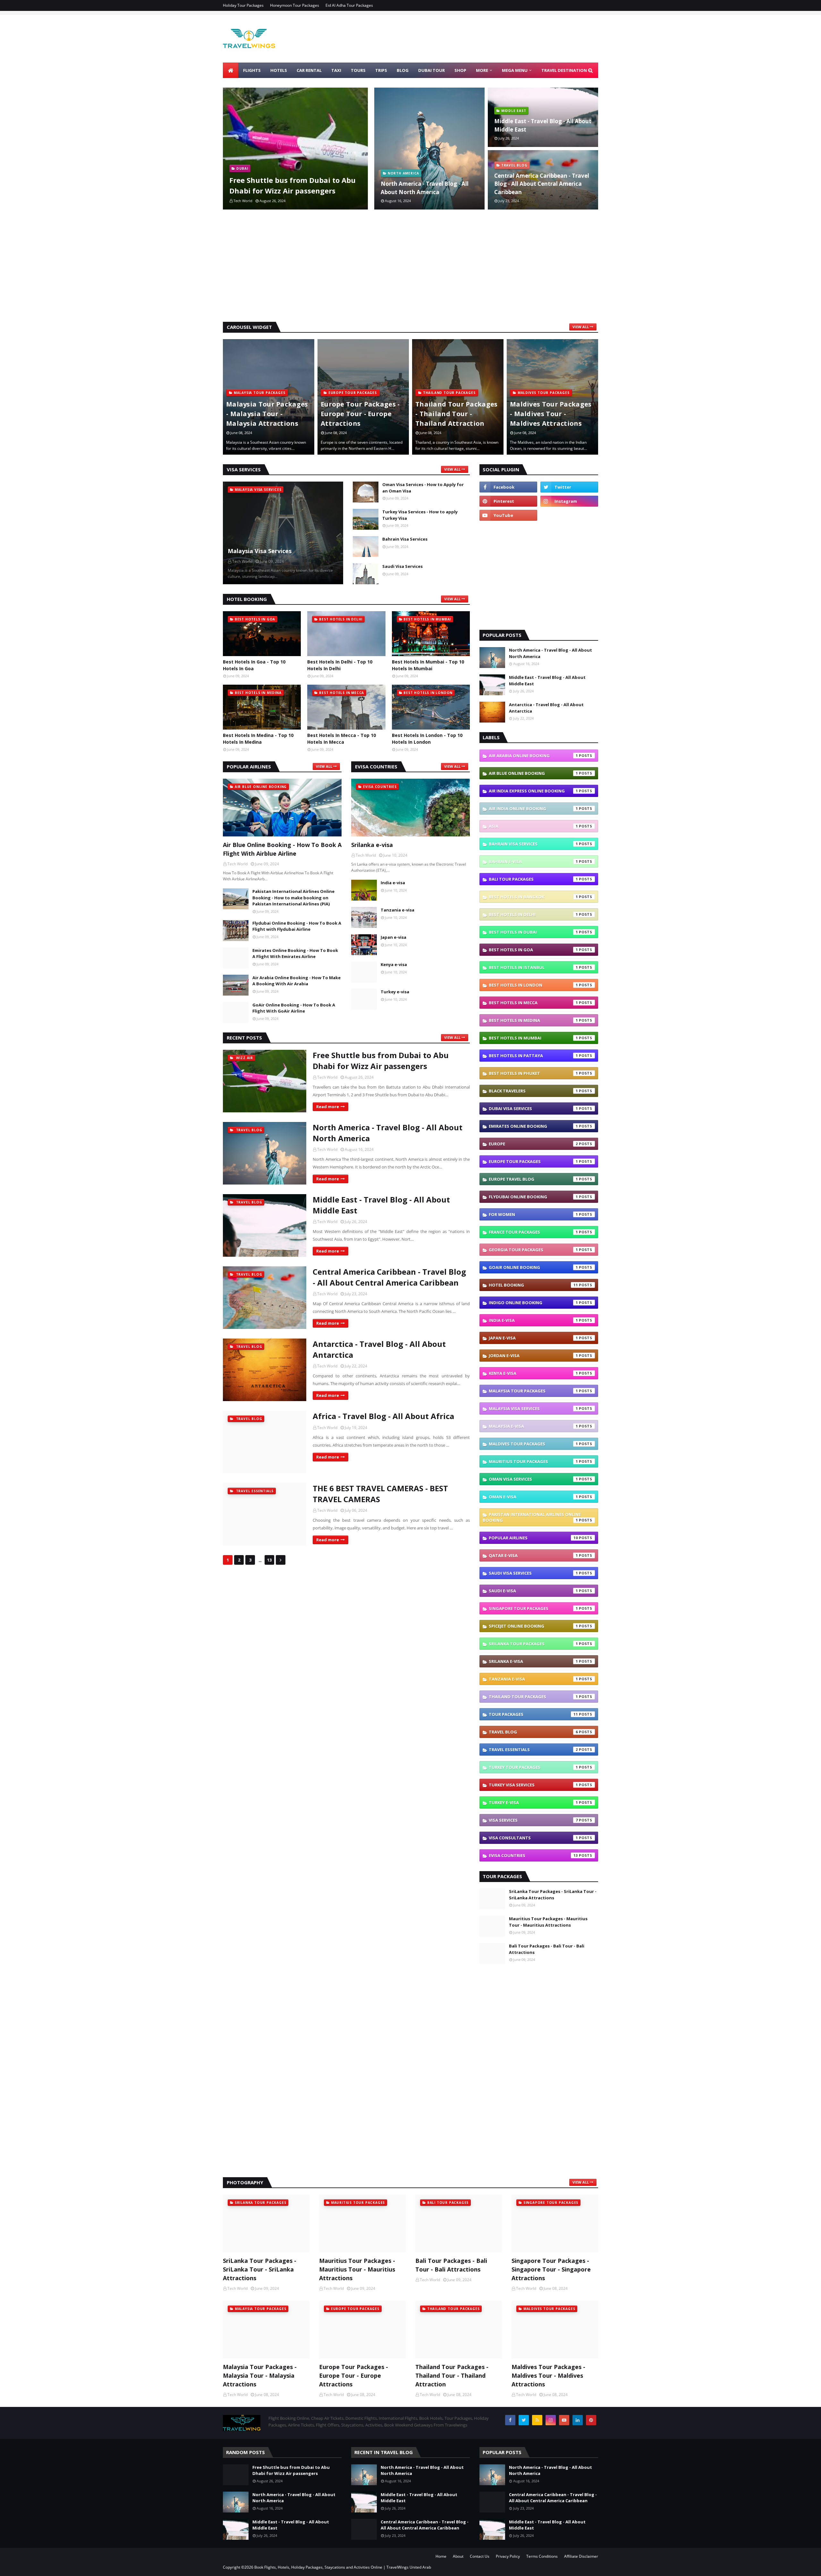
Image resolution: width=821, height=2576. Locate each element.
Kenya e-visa (394, 964)
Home (441, 2556)
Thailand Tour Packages (533, 1697)
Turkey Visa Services (533, 1785)
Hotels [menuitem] (279, 70)
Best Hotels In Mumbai (533, 1038)
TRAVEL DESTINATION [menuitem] (564, 70)
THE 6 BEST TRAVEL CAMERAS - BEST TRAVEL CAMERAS (380, 1494)
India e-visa (393, 883)
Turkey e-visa (395, 992)
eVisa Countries (533, 1855)
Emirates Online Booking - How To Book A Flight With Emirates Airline (295, 954)
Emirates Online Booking (533, 1126)
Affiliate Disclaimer (581, 2556)
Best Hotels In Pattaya (533, 1056)
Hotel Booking (533, 1285)
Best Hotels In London (533, 985)
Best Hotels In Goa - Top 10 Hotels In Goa (254, 665)
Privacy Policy (508, 2556)
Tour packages (533, 1714)
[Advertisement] (410, 267)
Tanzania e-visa (398, 910)
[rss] (537, 2420)
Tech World (327, 1077)
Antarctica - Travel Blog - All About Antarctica (379, 1349)
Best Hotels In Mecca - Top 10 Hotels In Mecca (342, 739)
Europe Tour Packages (533, 1161)
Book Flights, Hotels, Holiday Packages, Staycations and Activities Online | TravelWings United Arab (343, 2567)
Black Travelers (533, 1091)
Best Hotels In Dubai (533, 932)
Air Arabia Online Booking (533, 756)
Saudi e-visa (533, 1591)
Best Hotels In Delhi (533, 914)
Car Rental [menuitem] (309, 70)
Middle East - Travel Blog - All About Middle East (543, 125)
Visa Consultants (533, 1838)
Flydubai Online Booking (533, 1197)
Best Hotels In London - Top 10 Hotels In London (427, 739)
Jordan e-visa (533, 1356)
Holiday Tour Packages (243, 5)
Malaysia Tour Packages (533, 1391)
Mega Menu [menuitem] (515, 70)
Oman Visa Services (533, 1479)
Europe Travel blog (533, 1179)
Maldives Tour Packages (533, 1444)
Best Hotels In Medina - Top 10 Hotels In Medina (258, 739)
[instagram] (569, 501)
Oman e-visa (533, 1497)
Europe (533, 1144)
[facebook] (508, 487)
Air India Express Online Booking (533, 791)
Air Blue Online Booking (533, 773)
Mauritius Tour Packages (533, 1461)
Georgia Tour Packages (533, 1250)
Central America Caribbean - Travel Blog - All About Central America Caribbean (542, 184)
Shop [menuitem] (460, 70)
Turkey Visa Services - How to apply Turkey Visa (420, 515)
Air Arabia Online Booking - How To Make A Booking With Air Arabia (296, 981)
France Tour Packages (533, 1232)
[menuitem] (231, 70)
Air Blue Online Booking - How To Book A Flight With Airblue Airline (282, 849)
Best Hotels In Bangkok (533, 897)
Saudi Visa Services (402, 566)
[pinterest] (508, 501)
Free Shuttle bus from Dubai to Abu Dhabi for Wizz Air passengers (292, 185)
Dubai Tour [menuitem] (432, 70)
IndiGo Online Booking (533, 1303)
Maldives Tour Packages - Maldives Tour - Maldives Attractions (456, 414)
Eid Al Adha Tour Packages (349, 5)
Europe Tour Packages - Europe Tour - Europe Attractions (266, 414)
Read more (328, 1107)
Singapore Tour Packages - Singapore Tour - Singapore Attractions (551, 2269)
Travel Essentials (533, 1750)
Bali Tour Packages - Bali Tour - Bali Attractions (547, 1949)
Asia (533, 826)
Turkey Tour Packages (533, 1767)
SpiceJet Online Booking (533, 1626)
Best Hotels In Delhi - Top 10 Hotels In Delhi (340, 665)
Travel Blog (533, 1732)
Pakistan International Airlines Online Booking (532, 1517)
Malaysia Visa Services (260, 551)
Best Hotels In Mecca (533, 1003)
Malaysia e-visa (533, 1426)
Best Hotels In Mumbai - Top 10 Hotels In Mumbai (428, 665)
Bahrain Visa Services (405, 539)
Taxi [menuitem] (336, 70)
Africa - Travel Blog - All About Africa (383, 1416)
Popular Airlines (533, 1538)
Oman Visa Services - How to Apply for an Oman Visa (423, 488)
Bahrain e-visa (533, 861)
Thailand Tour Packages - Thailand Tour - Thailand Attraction (362, 414)
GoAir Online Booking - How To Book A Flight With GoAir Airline (294, 1008)
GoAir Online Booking (533, 1267)
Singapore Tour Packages (533, 1608)
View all (581, 327)
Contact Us (480, 2556)
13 (269, 1560)
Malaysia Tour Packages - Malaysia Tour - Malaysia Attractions (260, 2375)
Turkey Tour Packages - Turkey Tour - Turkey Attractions (550, 414)
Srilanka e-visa (372, 845)
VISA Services (533, 1820)
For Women (533, 1214)
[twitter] (569, 487)
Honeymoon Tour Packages (295, 5)
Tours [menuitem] (358, 70)
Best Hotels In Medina (533, 1020)
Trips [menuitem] (381, 70)
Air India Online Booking (533, 809)
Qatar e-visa (533, 1555)
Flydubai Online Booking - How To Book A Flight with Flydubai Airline (297, 926)
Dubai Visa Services (533, 1108)
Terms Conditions (542, 2556)
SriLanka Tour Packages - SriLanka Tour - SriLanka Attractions (553, 1895)
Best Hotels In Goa (533, 950)
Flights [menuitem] (252, 70)
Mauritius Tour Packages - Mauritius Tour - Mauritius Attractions (548, 1922)
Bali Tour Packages (533, 879)
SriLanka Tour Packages (533, 1644)
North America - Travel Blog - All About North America (425, 188)
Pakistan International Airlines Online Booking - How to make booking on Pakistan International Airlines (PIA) (293, 898)
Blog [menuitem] (403, 70)
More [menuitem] (482, 70)
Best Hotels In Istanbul (533, 967)
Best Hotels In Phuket (533, 1073)
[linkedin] (578, 2420)
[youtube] (508, 515)
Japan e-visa (394, 937)
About (458, 2556)
